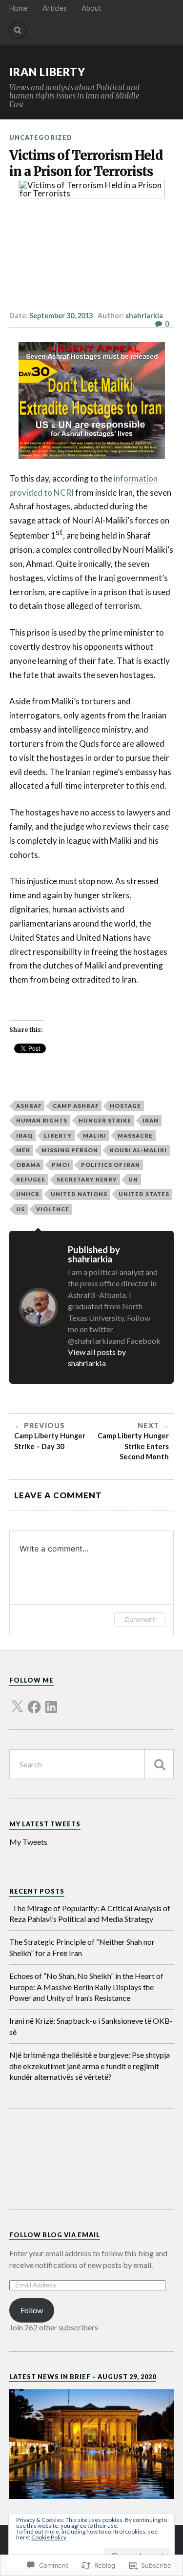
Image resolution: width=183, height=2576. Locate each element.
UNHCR (28, 1194)
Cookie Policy (49, 2537)
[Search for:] (92, 1764)
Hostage (125, 1106)
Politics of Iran (111, 1165)
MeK (23, 1150)
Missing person (70, 1150)
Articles (55, 8)
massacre (135, 1135)
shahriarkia (144, 316)
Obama (28, 1165)
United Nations (79, 1194)
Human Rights (42, 1120)
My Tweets (28, 1842)
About (91, 8)
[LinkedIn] (51, 1701)
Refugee (31, 1179)
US (20, 1209)
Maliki (95, 1135)
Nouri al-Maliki (138, 1150)
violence (53, 1209)
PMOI (61, 1165)
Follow (32, 2310)
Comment (140, 1619)
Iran (151, 1120)
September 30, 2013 (61, 316)
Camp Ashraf (76, 1106)
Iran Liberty (47, 72)
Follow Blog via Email (55, 2235)
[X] (17, 1701)
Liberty (58, 1135)
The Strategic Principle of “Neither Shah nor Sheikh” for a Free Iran (82, 1947)
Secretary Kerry (87, 1179)
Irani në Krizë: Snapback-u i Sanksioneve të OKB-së (91, 2026)
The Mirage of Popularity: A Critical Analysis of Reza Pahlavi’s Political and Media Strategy (90, 1913)
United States (144, 1194)
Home (19, 8)
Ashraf (29, 1106)
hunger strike (105, 1120)
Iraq (24, 1135)
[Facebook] (34, 1701)
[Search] (18, 30)
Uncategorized (41, 137)
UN (133, 1179)
